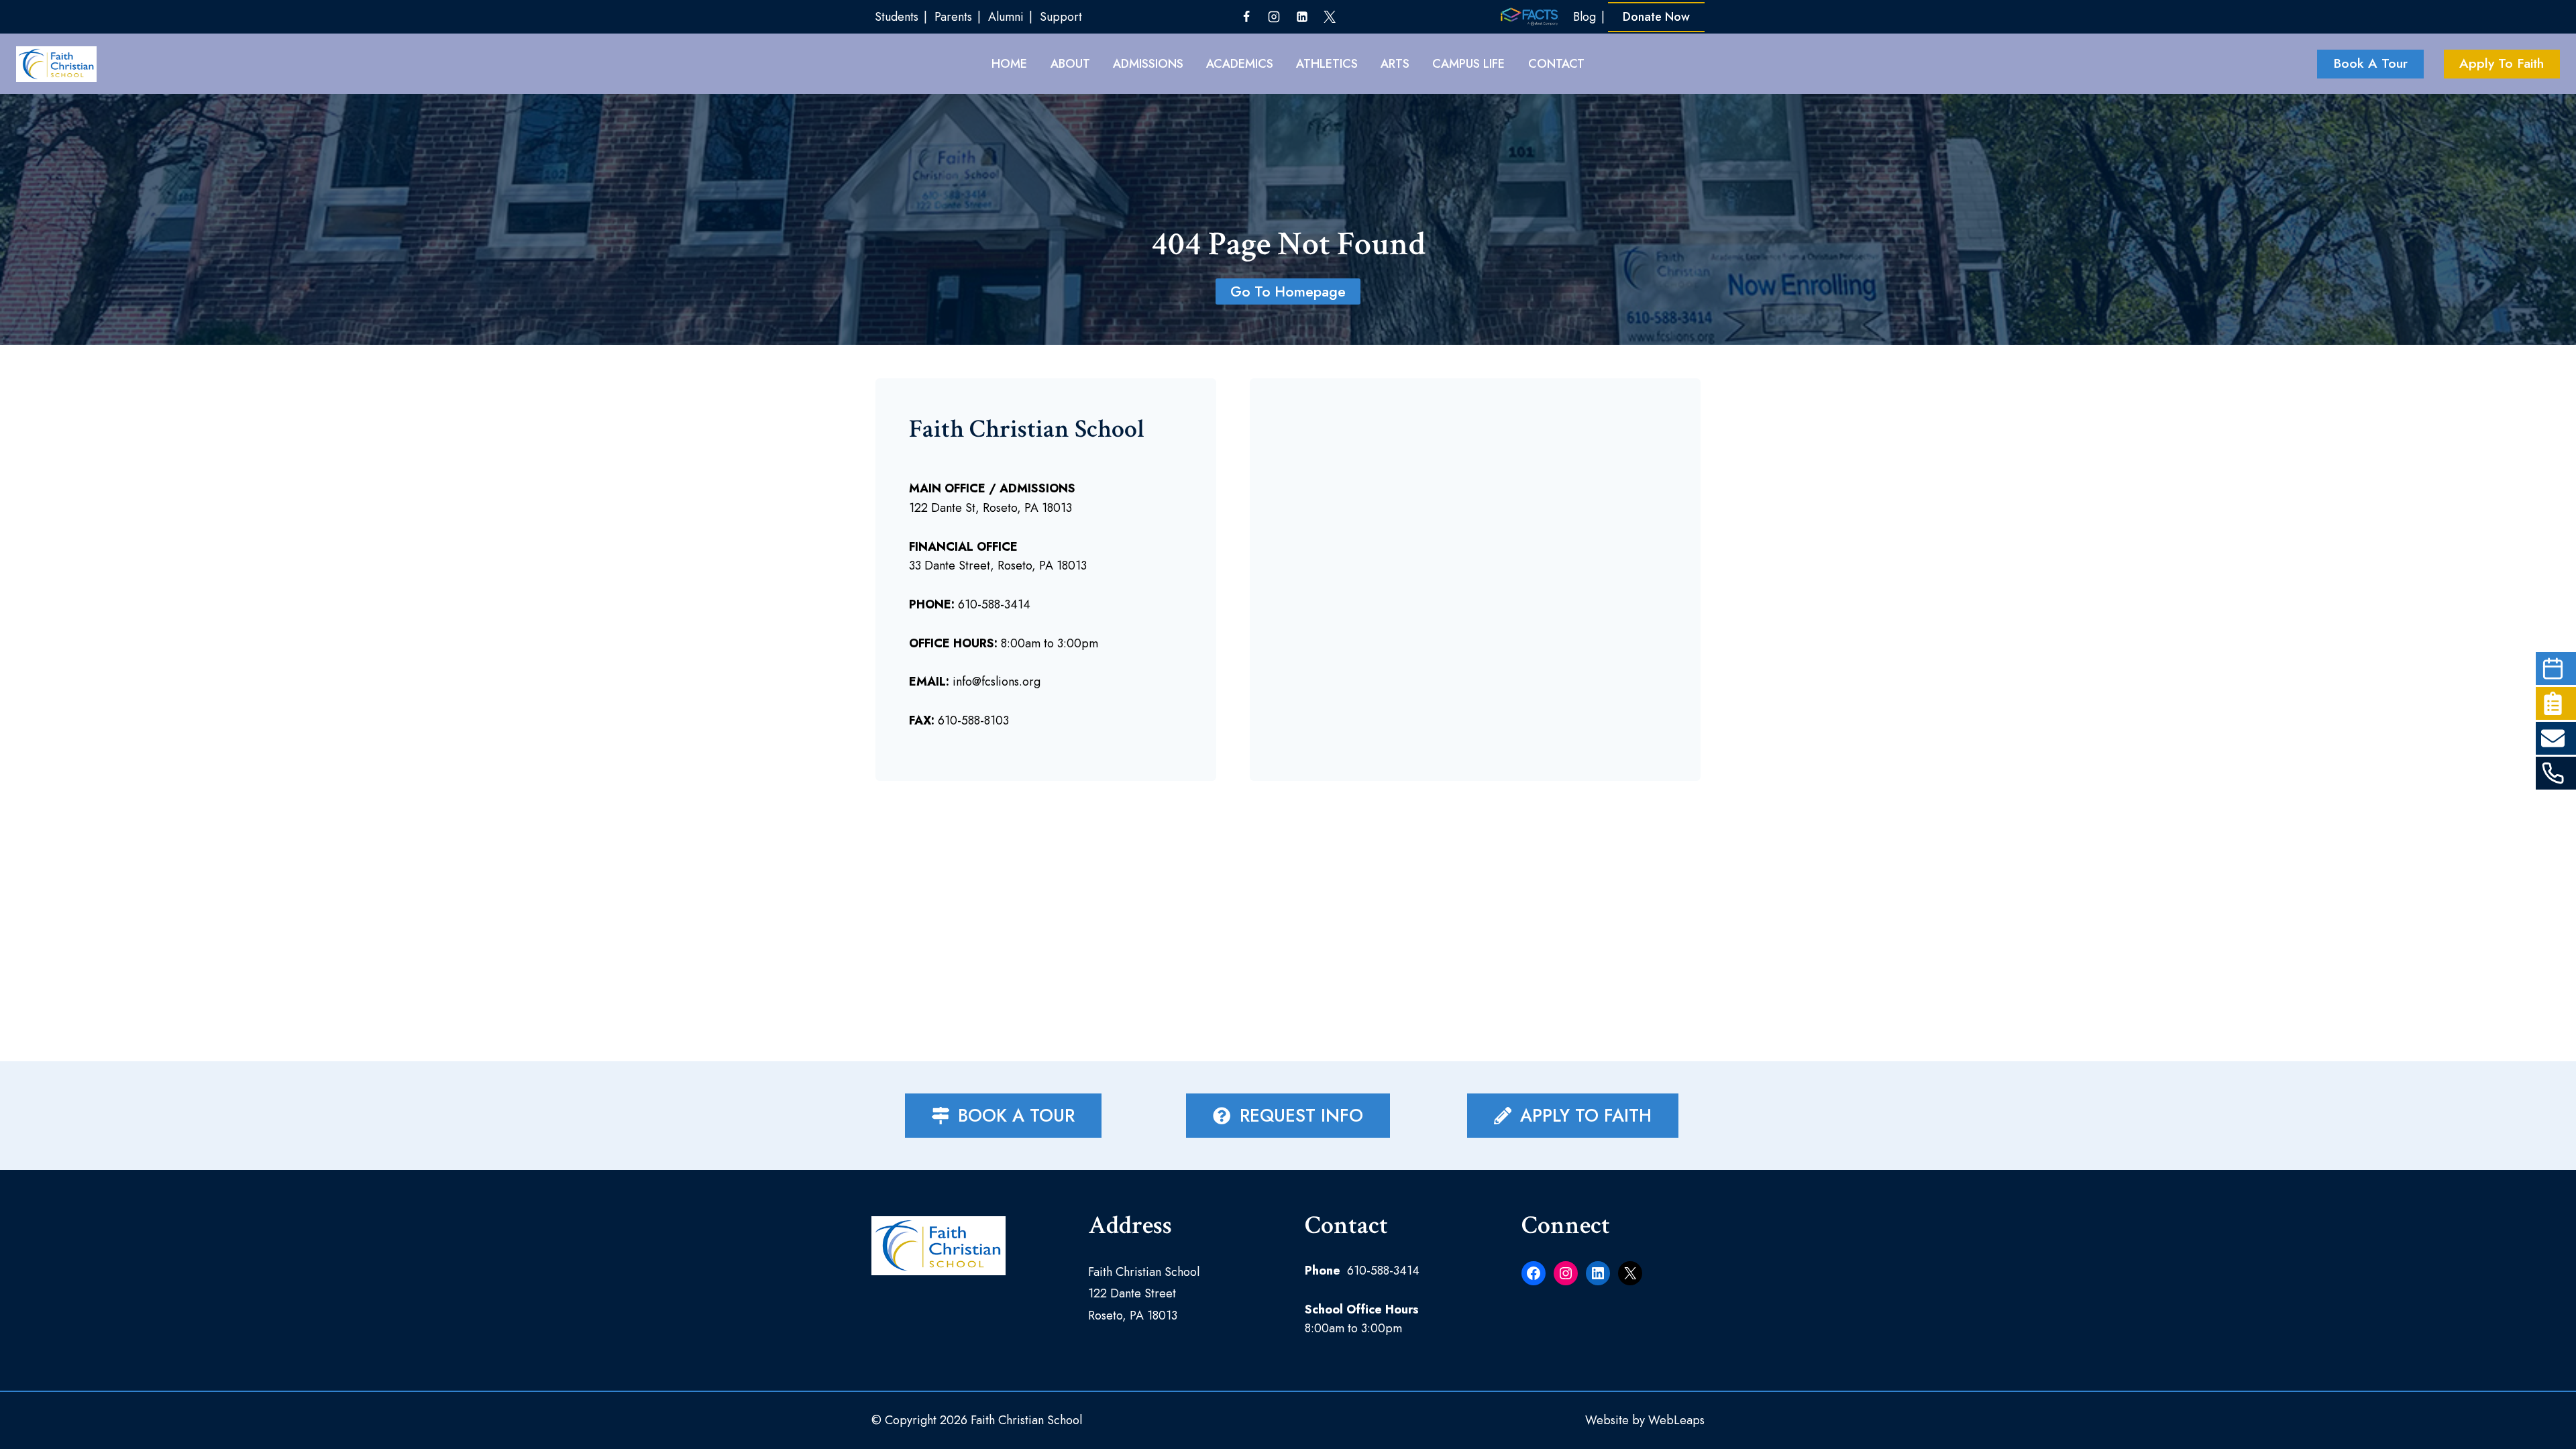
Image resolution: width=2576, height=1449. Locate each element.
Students (897, 17)
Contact (1556, 64)
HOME (1009, 64)
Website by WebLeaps (1645, 1420)
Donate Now (1656, 17)
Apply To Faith (2502, 63)
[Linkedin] (1302, 17)
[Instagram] (1274, 17)
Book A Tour (2370, 63)
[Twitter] (1330, 17)
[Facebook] (1246, 17)
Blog (1585, 17)
